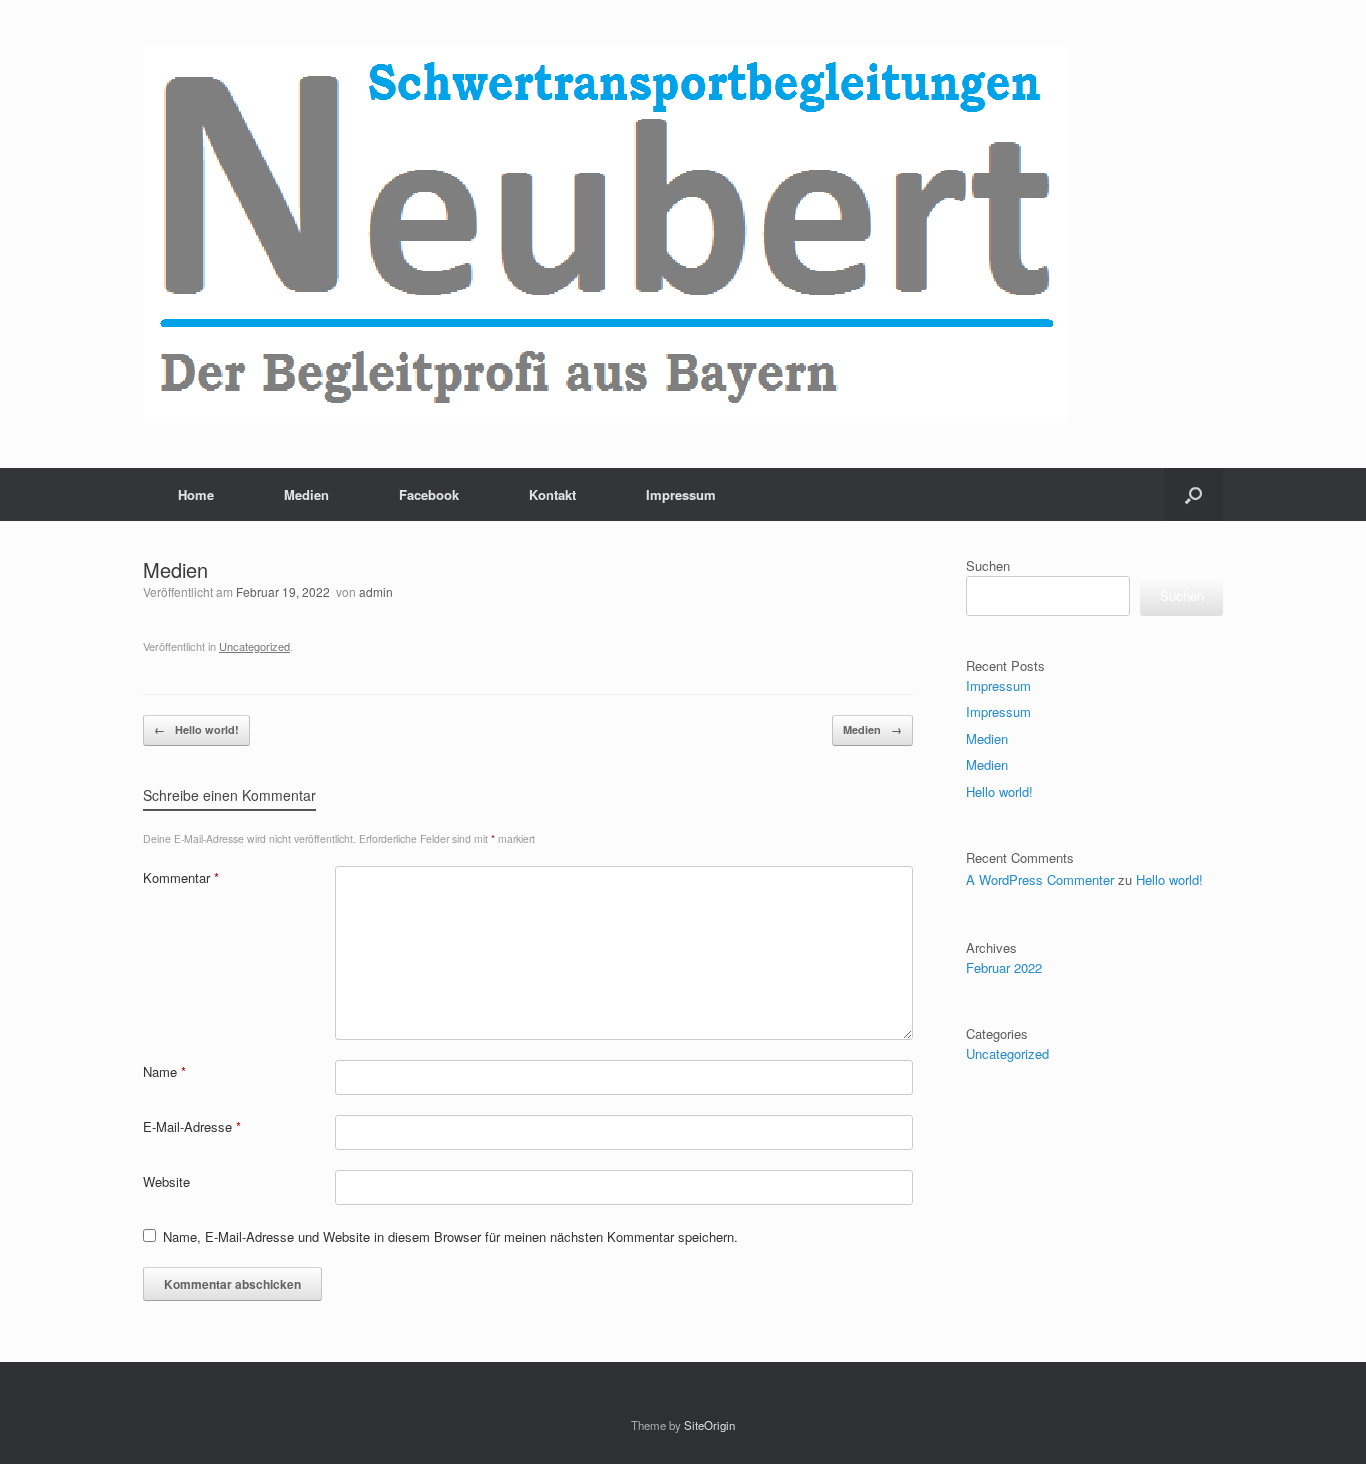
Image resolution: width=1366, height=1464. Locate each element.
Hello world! (196, 729)
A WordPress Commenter (1040, 879)
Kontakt (552, 494)
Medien (306, 494)
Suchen (988, 565)
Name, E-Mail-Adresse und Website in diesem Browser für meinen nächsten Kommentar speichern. (450, 1236)
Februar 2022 (1004, 967)
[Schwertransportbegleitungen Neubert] (605, 234)
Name (164, 1071)
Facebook (429, 494)
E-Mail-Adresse (192, 1126)
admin (376, 591)
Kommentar (181, 877)
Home (196, 494)
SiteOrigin (709, 1425)
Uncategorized (254, 646)
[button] (1193, 494)
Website (166, 1181)
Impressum (681, 494)
